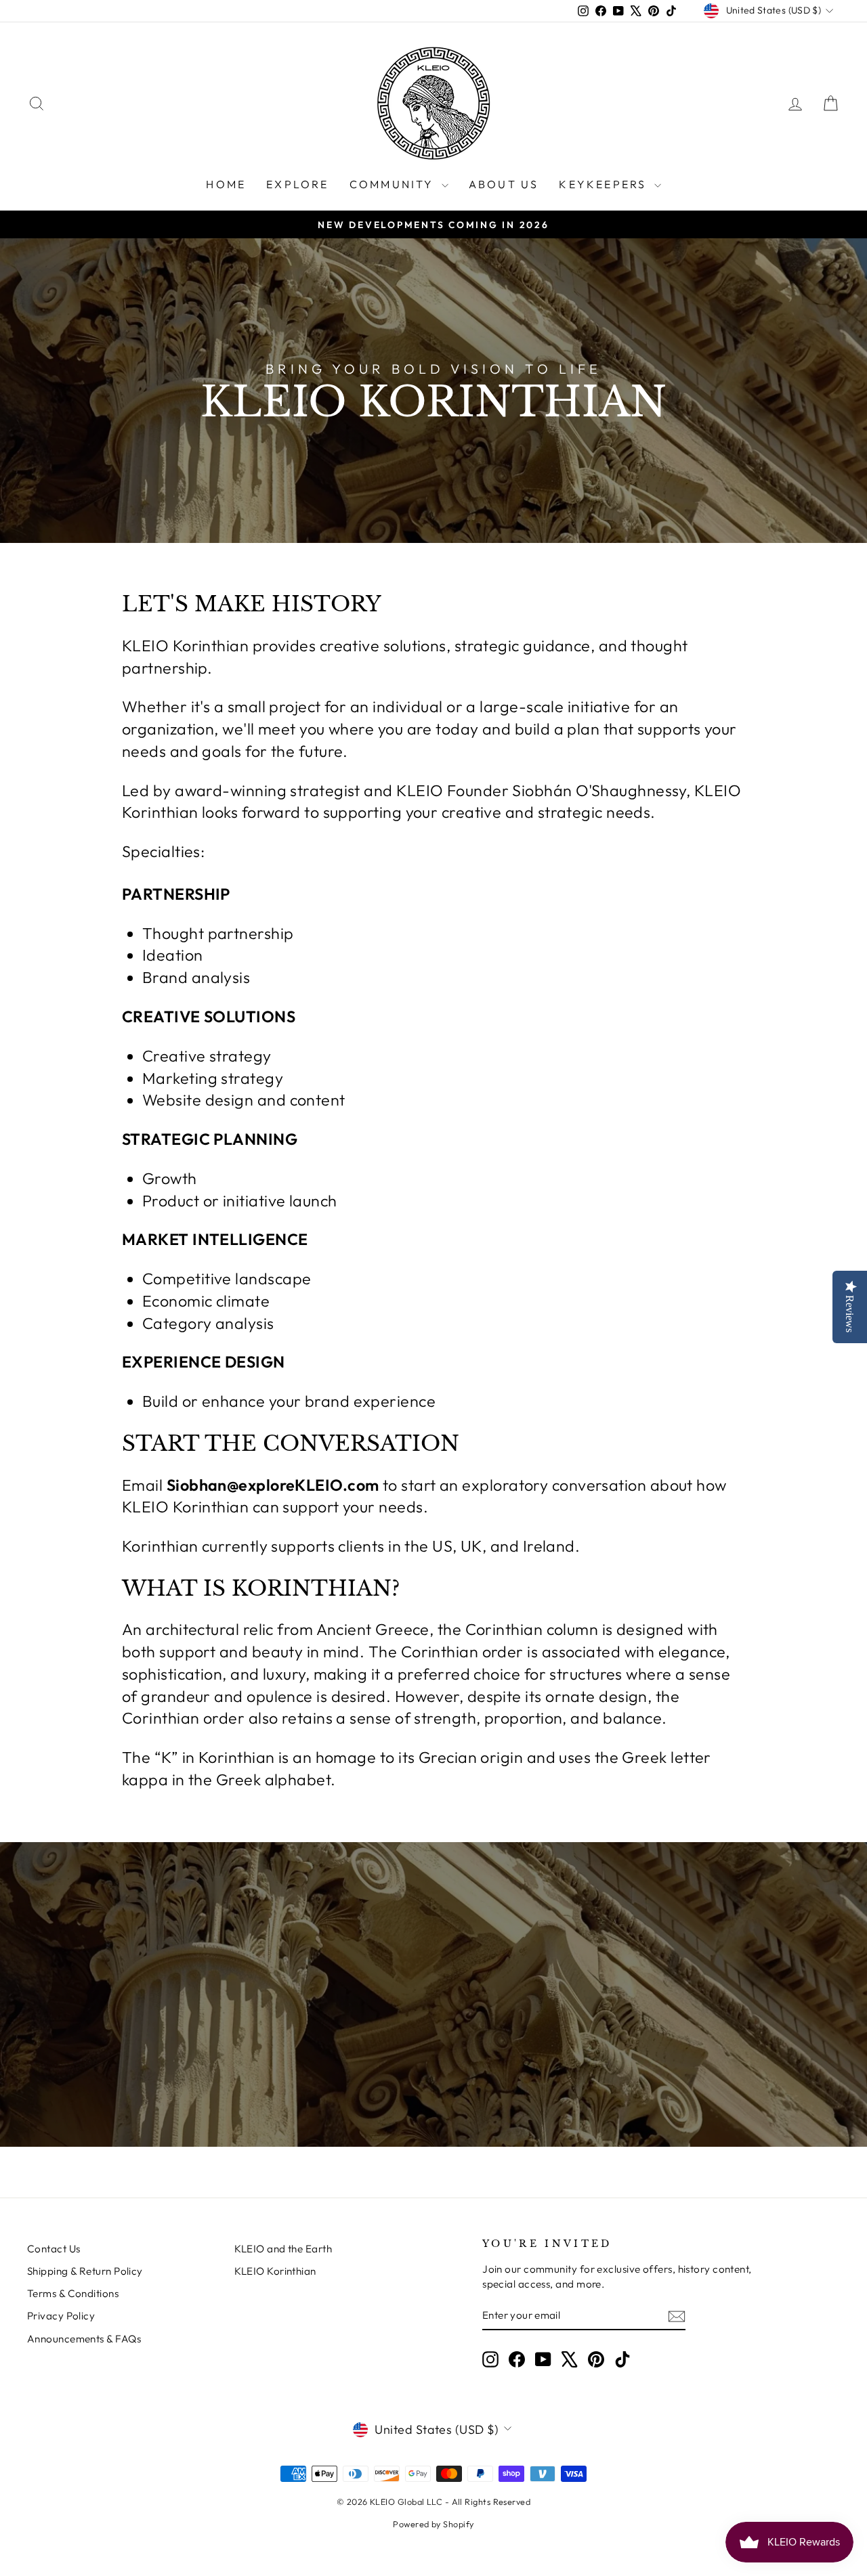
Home (226, 184)
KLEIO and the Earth (283, 2249)
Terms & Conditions (73, 2293)
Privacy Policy (61, 2316)
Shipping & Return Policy (85, 2271)
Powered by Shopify (433, 2524)
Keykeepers (605, 184)
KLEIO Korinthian (275, 2271)
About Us (504, 184)
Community (394, 184)
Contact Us (54, 2249)
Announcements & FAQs (84, 2339)
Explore (297, 184)
